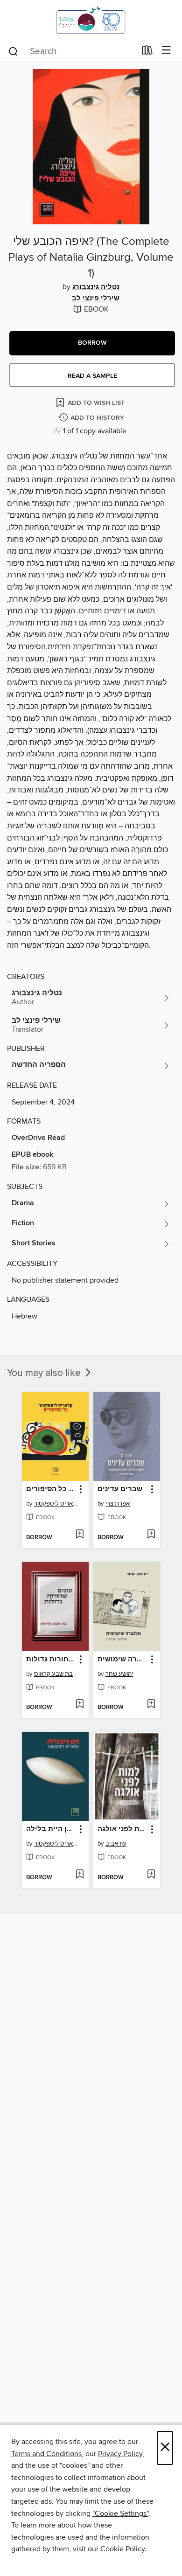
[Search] (13, 51)
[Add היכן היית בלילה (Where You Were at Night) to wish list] (80, 1875)
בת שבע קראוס (53, 1674)
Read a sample (92, 376)
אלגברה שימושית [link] (122, 1659)
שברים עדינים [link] (120, 1489)
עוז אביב (116, 1844)
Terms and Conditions (46, 2454)
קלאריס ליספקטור (56, 1504)
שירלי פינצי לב (96, 299)
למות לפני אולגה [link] (122, 1829)
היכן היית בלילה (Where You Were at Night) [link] (51, 1829)
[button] (92, 343)
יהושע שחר (119, 1674)
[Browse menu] (166, 51)
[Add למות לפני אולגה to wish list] (151, 1875)
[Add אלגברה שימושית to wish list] (151, 1705)
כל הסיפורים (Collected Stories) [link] (51, 1489)
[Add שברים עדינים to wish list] (151, 1535)
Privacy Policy (120, 2454)
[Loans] (147, 52)
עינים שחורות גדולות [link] (51, 1659)
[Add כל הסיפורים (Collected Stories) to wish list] (80, 1535)
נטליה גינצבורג (96, 287)
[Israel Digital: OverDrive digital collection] (91, 20)
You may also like (45, 1373)
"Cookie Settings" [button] (120, 2514)
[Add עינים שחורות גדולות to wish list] (80, 1705)
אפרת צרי (118, 1504)
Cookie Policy (122, 2549)
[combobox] (72, 51)
